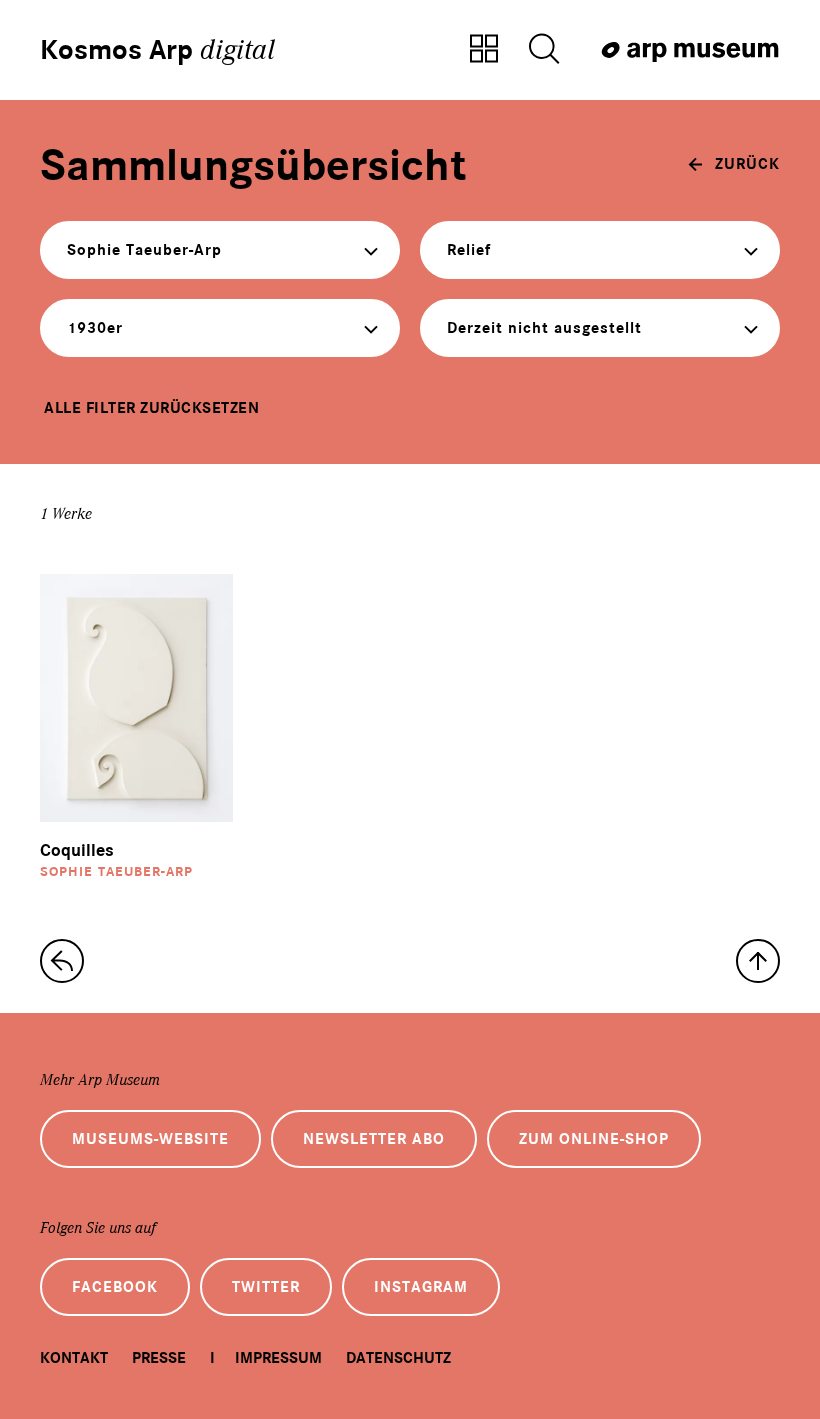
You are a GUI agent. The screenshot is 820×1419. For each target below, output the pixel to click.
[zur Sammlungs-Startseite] (62, 961)
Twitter (266, 1287)
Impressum (278, 1358)
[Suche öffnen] (544, 50)
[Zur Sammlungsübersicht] (484, 50)
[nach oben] (758, 961)
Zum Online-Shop (594, 1139)
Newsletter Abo (374, 1139)
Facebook (115, 1287)
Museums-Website (150, 1139)
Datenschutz (398, 1358)
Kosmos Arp (157, 50)
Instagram (421, 1287)
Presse (159, 1358)
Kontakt (74, 1358)
